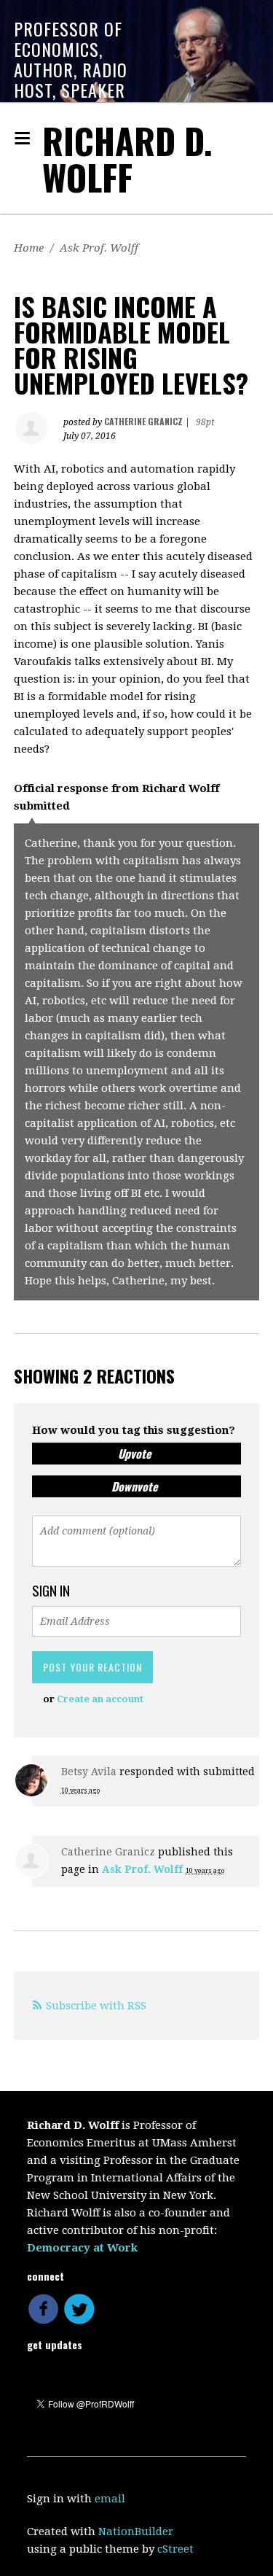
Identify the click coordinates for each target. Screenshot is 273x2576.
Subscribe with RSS (96, 2006)
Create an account (100, 1699)
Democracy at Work (82, 2248)
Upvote (135, 1454)
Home (29, 248)
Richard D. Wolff (127, 159)
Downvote (135, 1486)
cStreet (175, 2549)
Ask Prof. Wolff (99, 248)
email (110, 2499)
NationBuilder (136, 2532)
